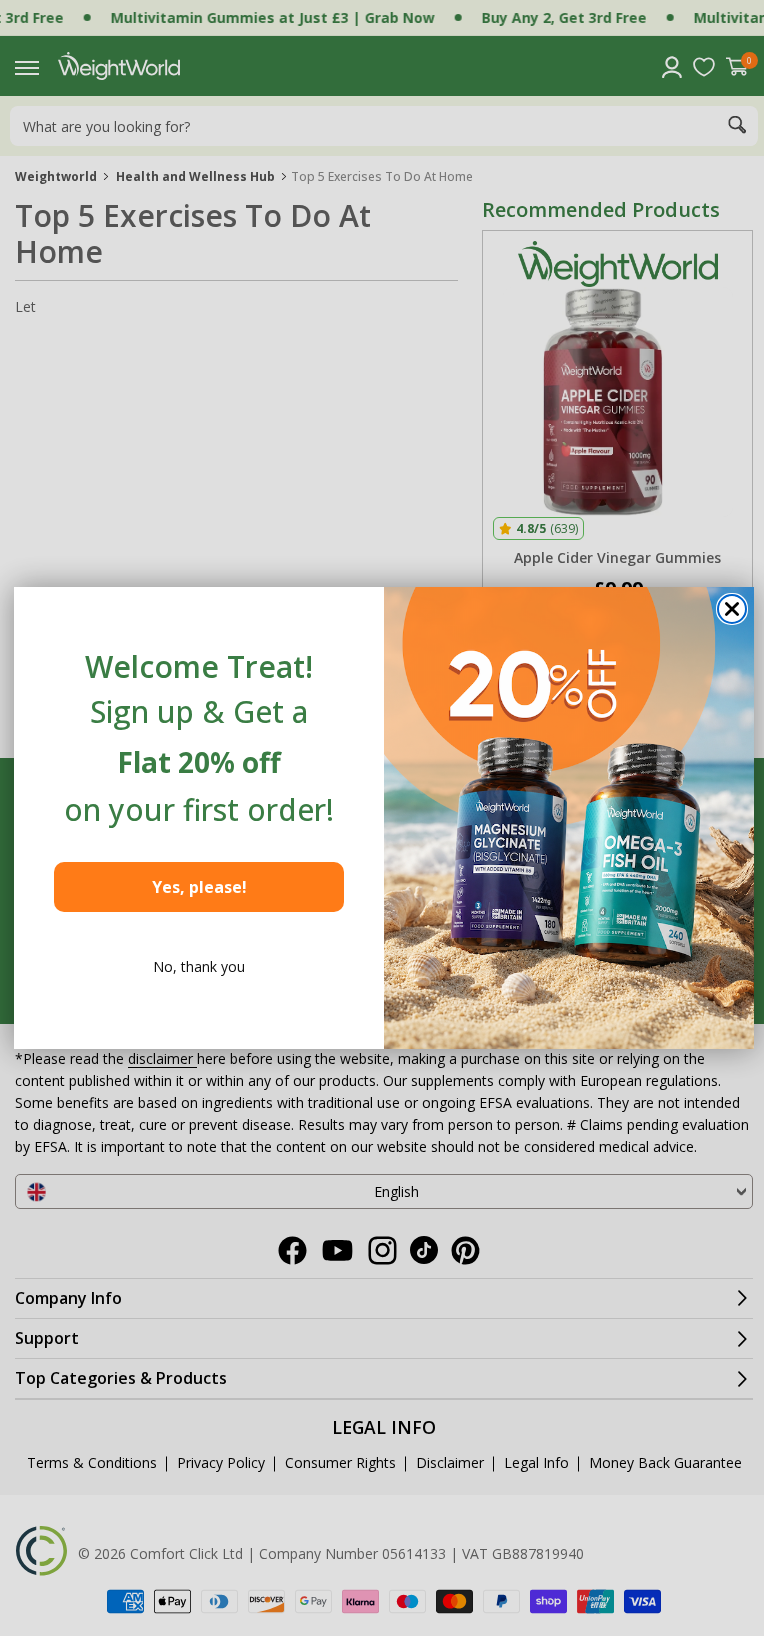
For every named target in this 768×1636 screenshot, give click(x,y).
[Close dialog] (725, 609)
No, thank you (192, 966)
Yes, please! (191, 887)
